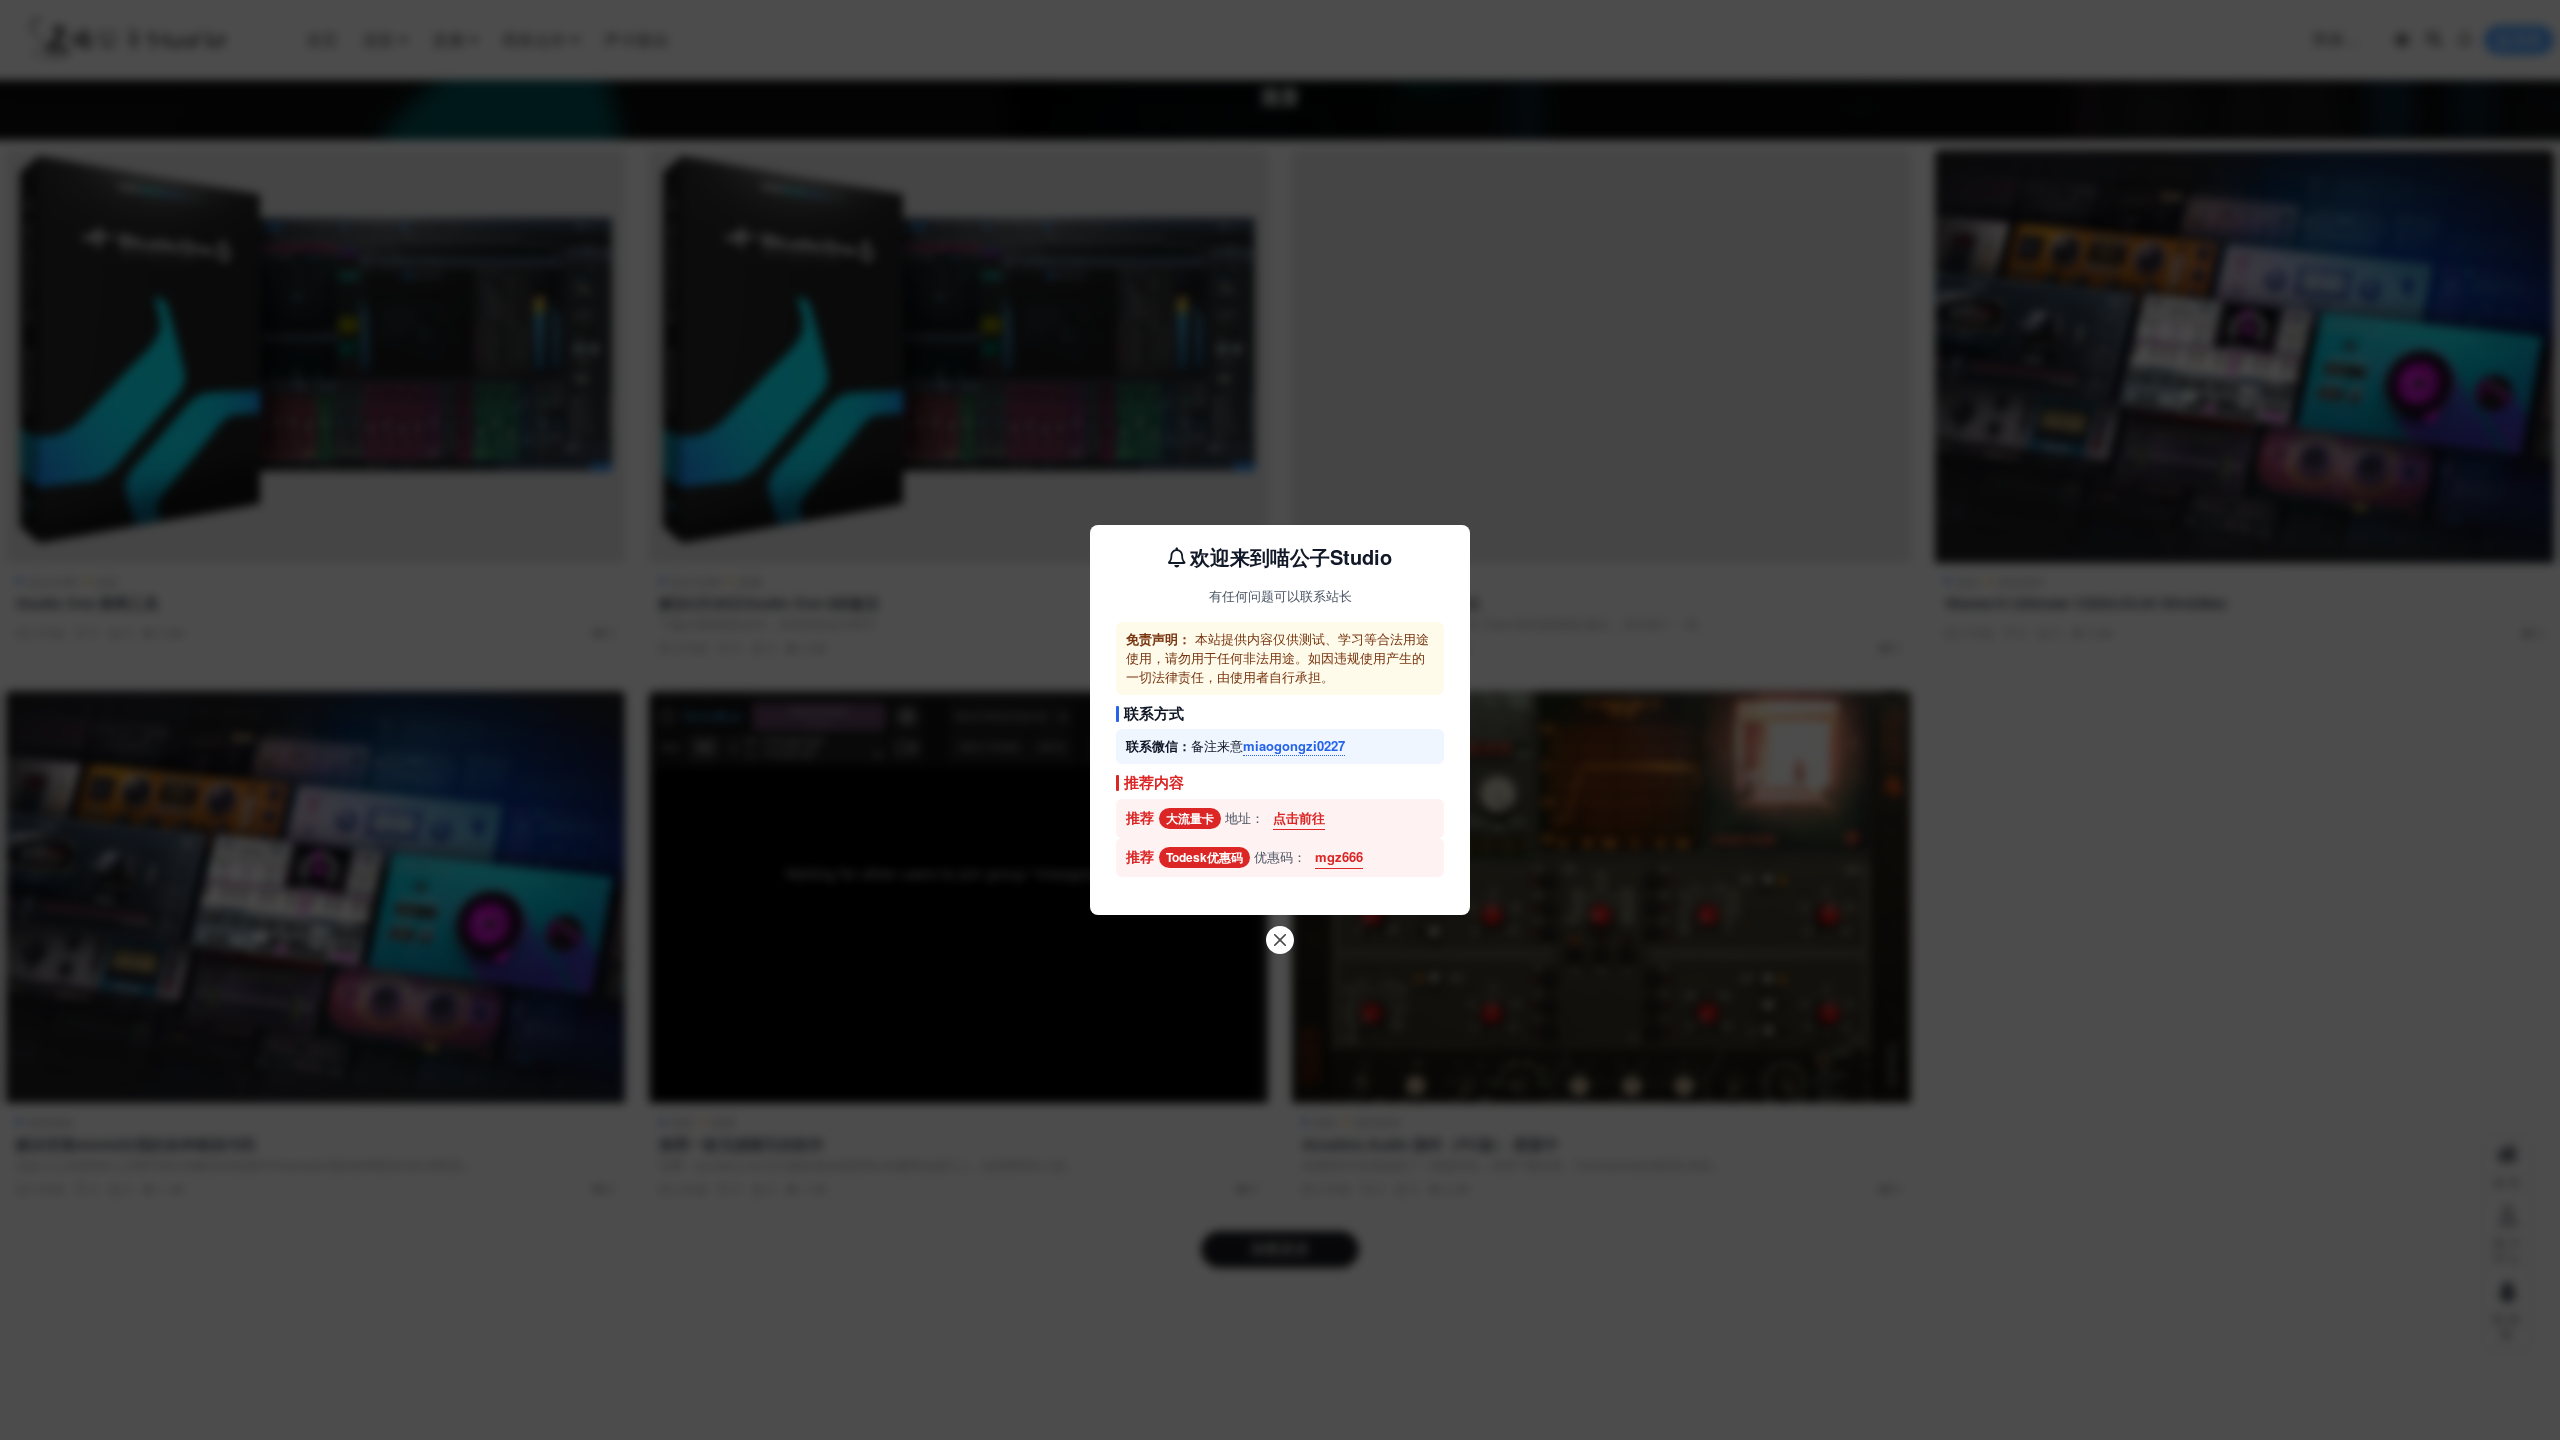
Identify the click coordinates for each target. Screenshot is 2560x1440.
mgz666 (1339, 857)
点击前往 (1299, 818)
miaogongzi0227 (1294, 745)
